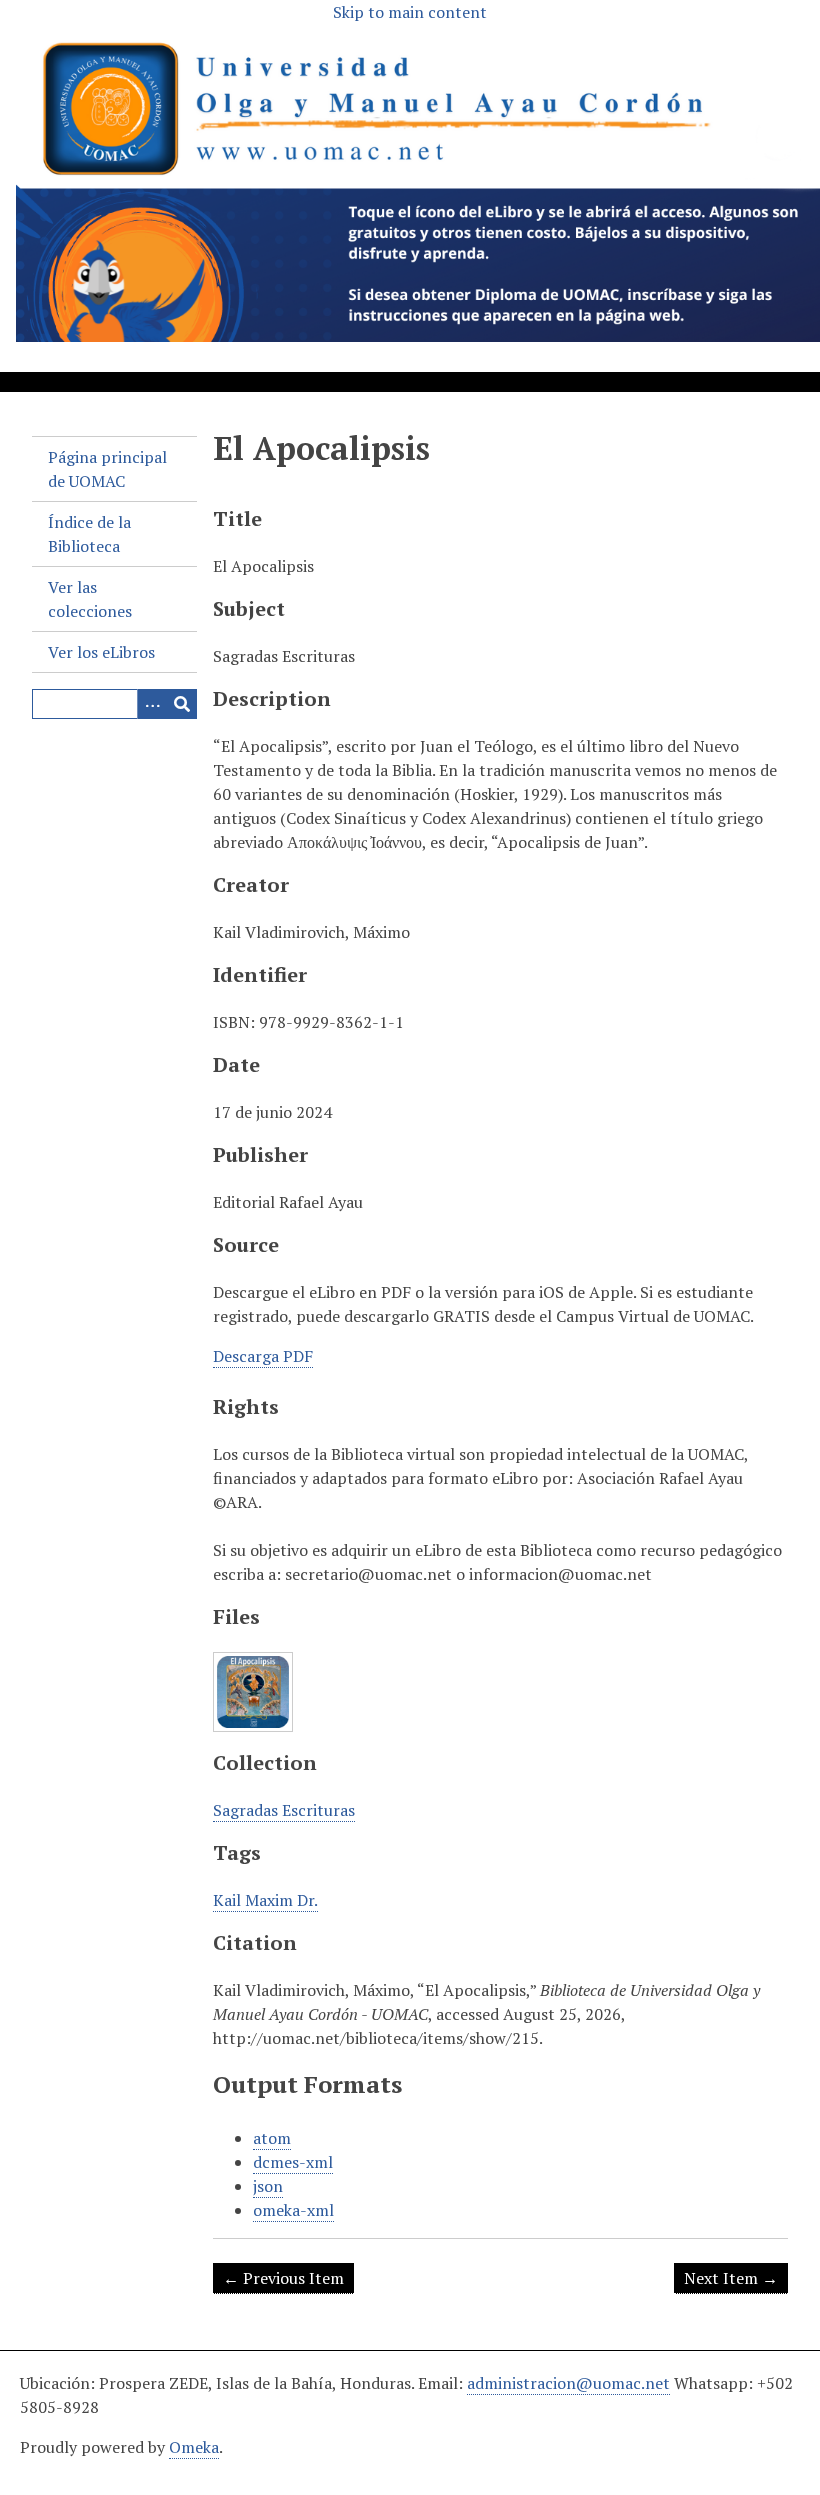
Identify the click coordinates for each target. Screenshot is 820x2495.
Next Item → (731, 2278)
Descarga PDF (263, 1356)
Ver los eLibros (101, 652)
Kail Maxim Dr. (265, 1900)
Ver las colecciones (90, 599)
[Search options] (152, 704)
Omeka (194, 2447)
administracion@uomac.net (568, 2383)
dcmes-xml (293, 2162)
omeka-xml (293, 2210)
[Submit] (182, 704)
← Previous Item (283, 2278)
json (268, 2186)
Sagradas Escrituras (284, 1810)
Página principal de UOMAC (107, 469)
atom (272, 2138)
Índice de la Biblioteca (89, 534)
